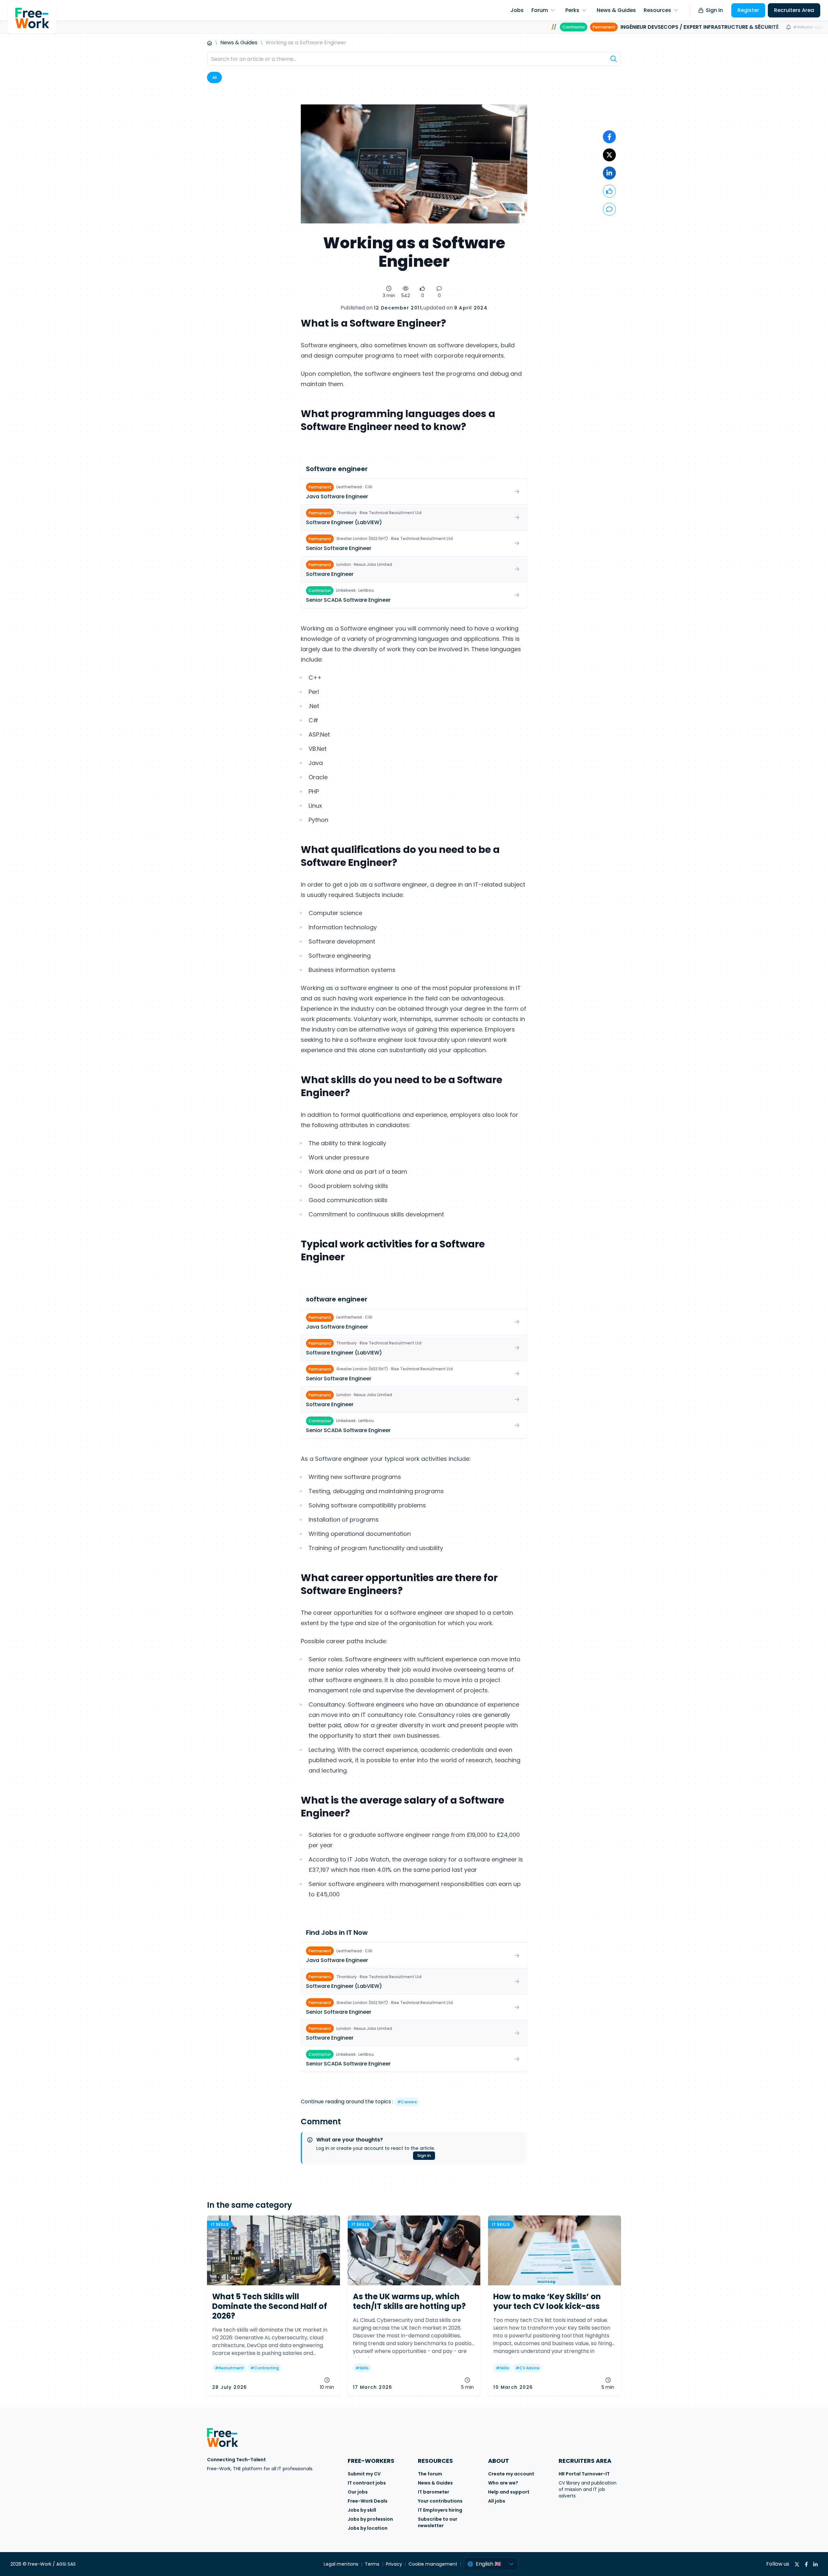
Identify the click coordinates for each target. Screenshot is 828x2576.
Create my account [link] (511, 2474)
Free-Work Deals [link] (368, 2501)
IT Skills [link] (220, 2224)
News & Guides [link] (435, 2483)
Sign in (714, 10)
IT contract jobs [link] (367, 2483)
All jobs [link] (497, 2501)
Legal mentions (341, 2564)
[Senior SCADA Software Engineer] (414, 595)
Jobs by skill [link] (362, 2510)
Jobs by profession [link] (370, 2519)
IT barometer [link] (434, 2492)
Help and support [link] (509, 2492)
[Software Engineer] (414, 569)
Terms (372, 2564)
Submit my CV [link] (364, 2474)
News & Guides (239, 43)
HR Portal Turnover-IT (584, 2474)
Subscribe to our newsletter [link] (438, 2522)
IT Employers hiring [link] (440, 2510)
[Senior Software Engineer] (414, 543)
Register (748, 10)
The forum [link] (430, 2474)
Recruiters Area (794, 10)
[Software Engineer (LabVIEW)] (414, 517)
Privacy (394, 2564)
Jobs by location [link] (368, 2528)
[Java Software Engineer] (414, 492)
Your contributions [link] (440, 2501)
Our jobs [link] (358, 2492)
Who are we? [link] (503, 2483)
